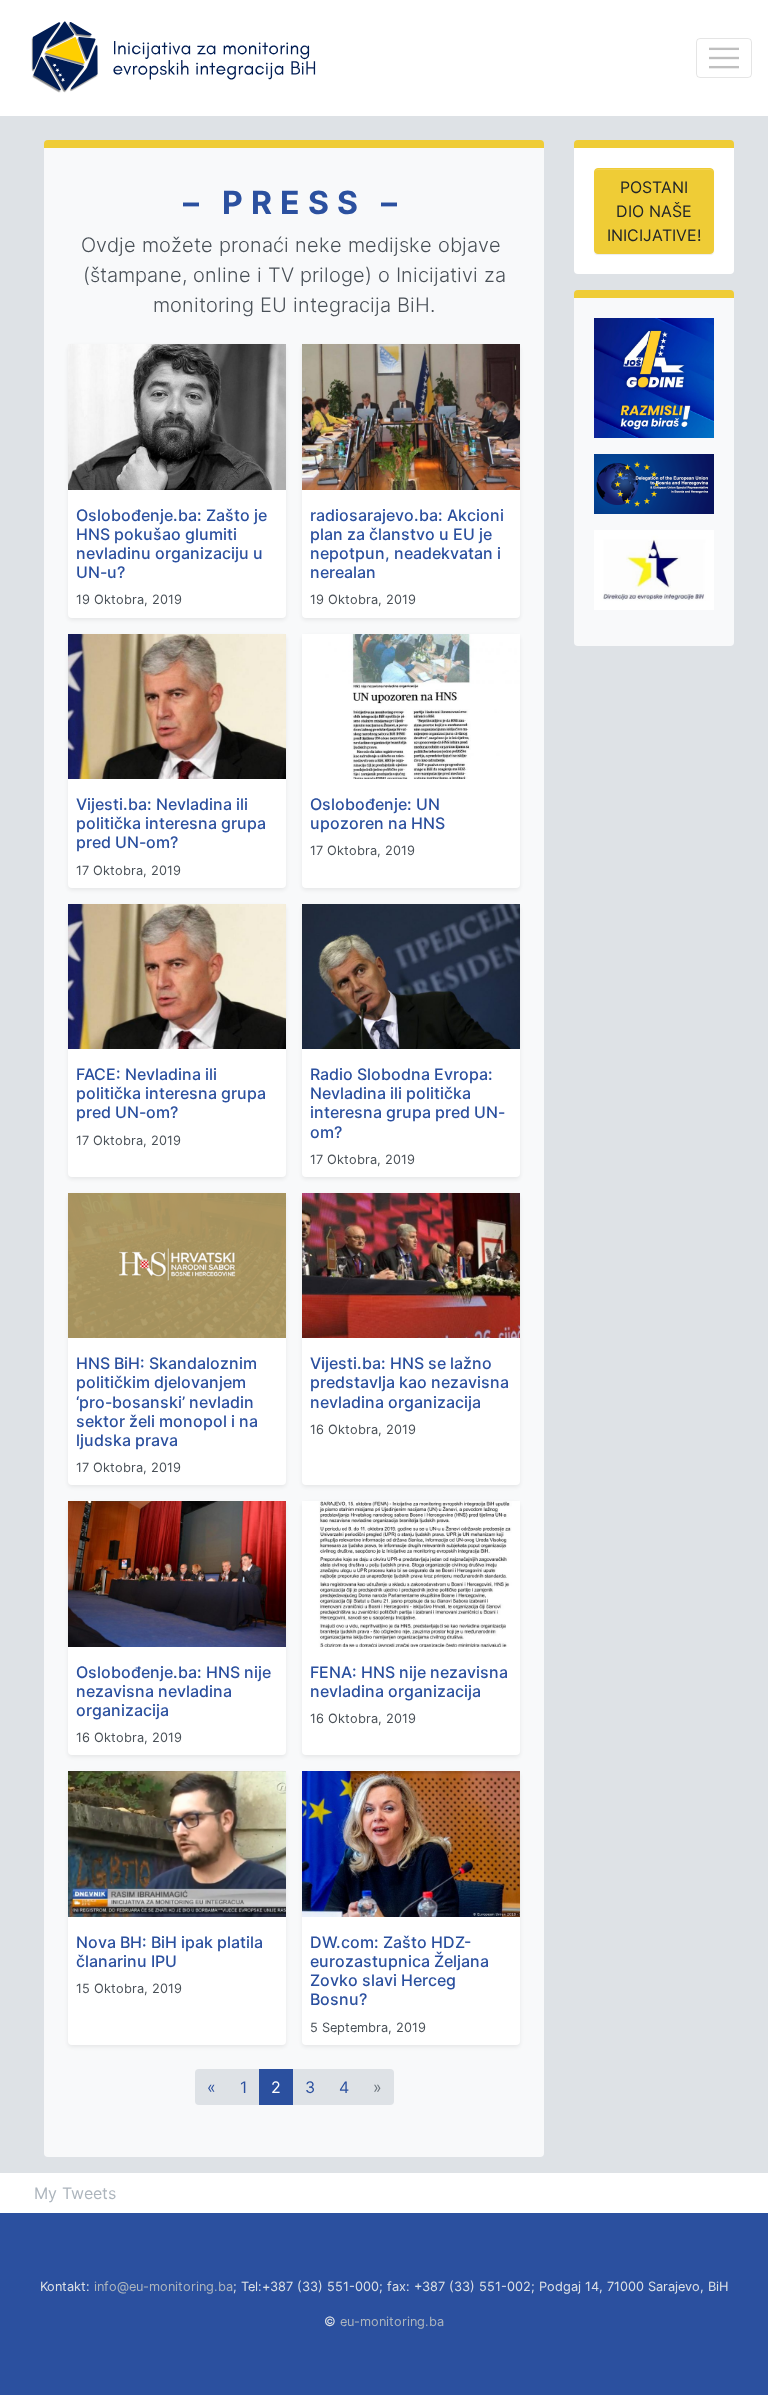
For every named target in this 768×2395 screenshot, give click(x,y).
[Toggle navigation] (724, 58)
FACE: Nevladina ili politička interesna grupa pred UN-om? (171, 1093)
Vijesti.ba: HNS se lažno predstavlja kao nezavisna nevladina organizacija (409, 1382)
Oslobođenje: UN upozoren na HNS (377, 813)
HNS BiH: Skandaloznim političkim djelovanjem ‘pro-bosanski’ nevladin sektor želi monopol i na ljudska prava (167, 1401)
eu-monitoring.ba (392, 2321)
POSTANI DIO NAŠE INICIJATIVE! (654, 211)
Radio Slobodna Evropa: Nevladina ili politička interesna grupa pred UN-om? (407, 1103)
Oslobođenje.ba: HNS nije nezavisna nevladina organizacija (173, 1691)
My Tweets (75, 2193)
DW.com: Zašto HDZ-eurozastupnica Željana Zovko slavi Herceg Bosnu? (399, 1971)
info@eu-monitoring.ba (163, 2286)
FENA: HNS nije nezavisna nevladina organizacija (409, 1681)
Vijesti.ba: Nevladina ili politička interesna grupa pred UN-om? (171, 823)
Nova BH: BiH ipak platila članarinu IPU (169, 1951)
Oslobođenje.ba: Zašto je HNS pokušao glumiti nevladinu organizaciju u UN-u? (171, 544)
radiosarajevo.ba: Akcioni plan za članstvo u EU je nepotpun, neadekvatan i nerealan (407, 544)
